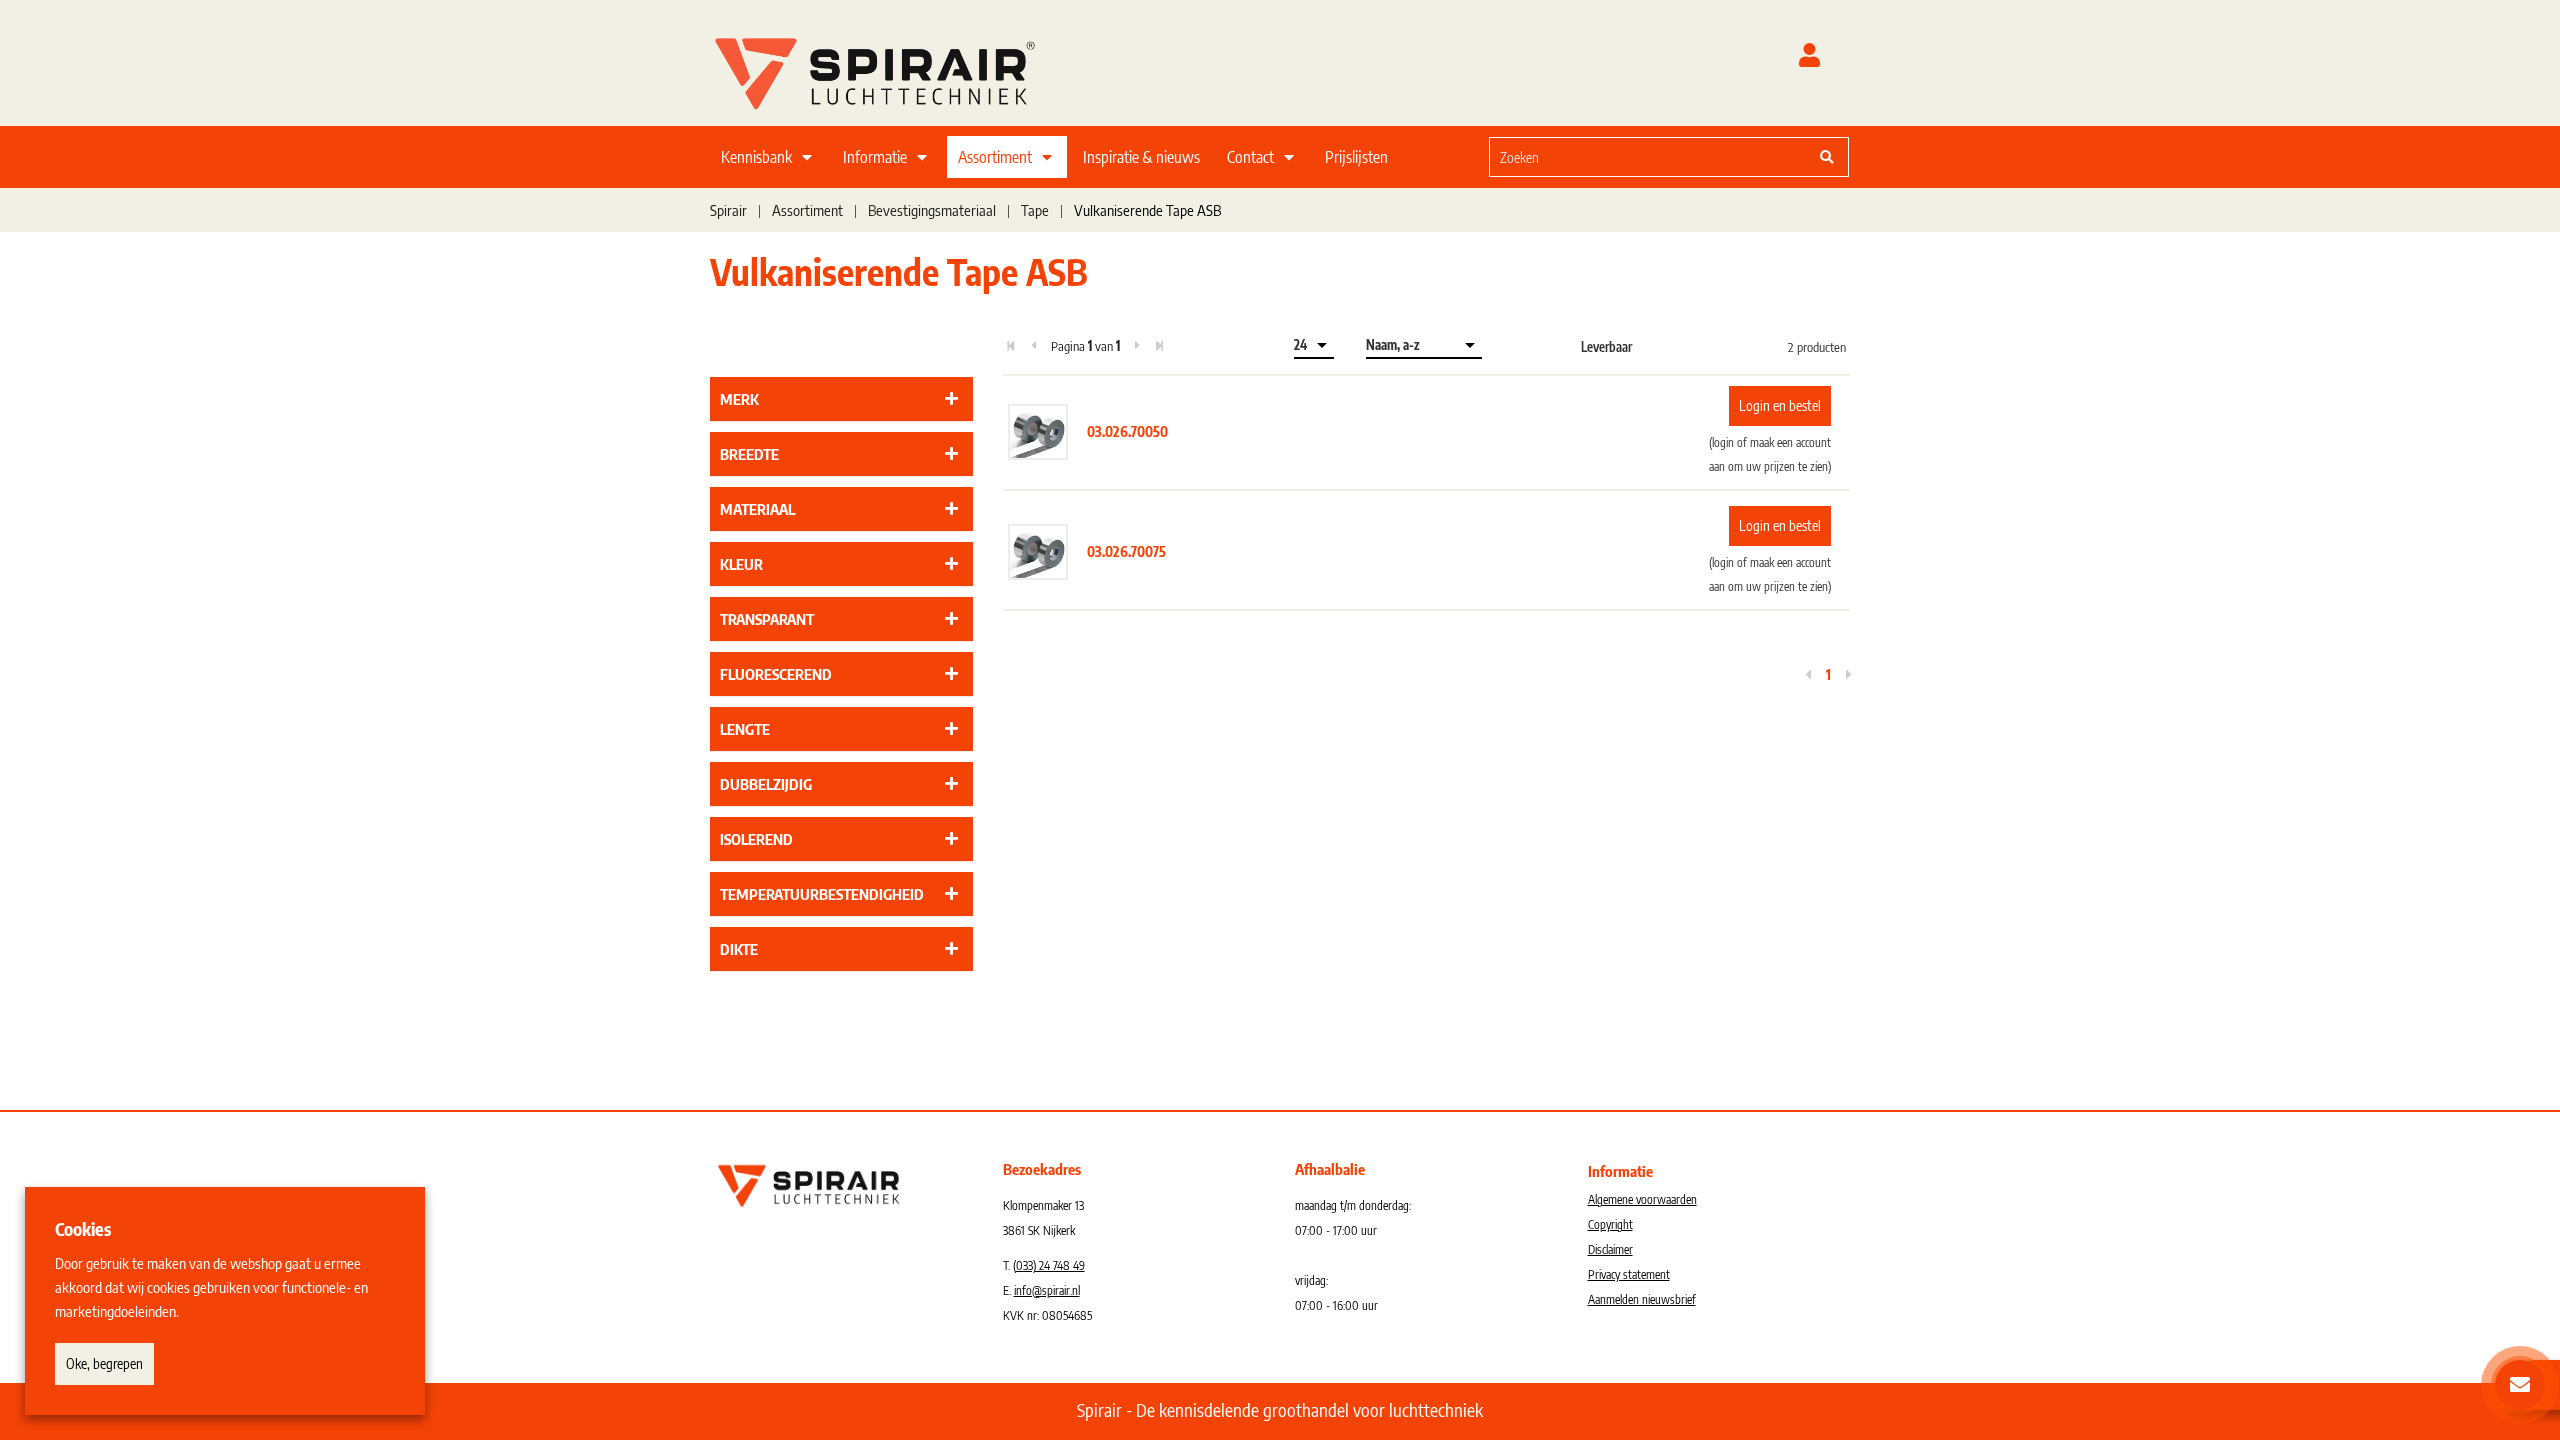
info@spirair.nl (1047, 1290)
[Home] (900, 69)
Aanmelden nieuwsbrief (1642, 1299)
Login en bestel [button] (1780, 405)
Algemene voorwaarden (1642, 1199)
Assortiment (995, 157)
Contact (1250, 157)
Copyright (1610, 1224)
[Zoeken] (1827, 157)
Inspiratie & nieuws (1141, 157)
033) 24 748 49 (1050, 1265)
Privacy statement (1629, 1274)
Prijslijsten (1356, 157)
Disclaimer (1610, 1249)
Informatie (875, 157)
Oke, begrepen (104, 1363)
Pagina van (1085, 346)
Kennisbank (756, 157)
